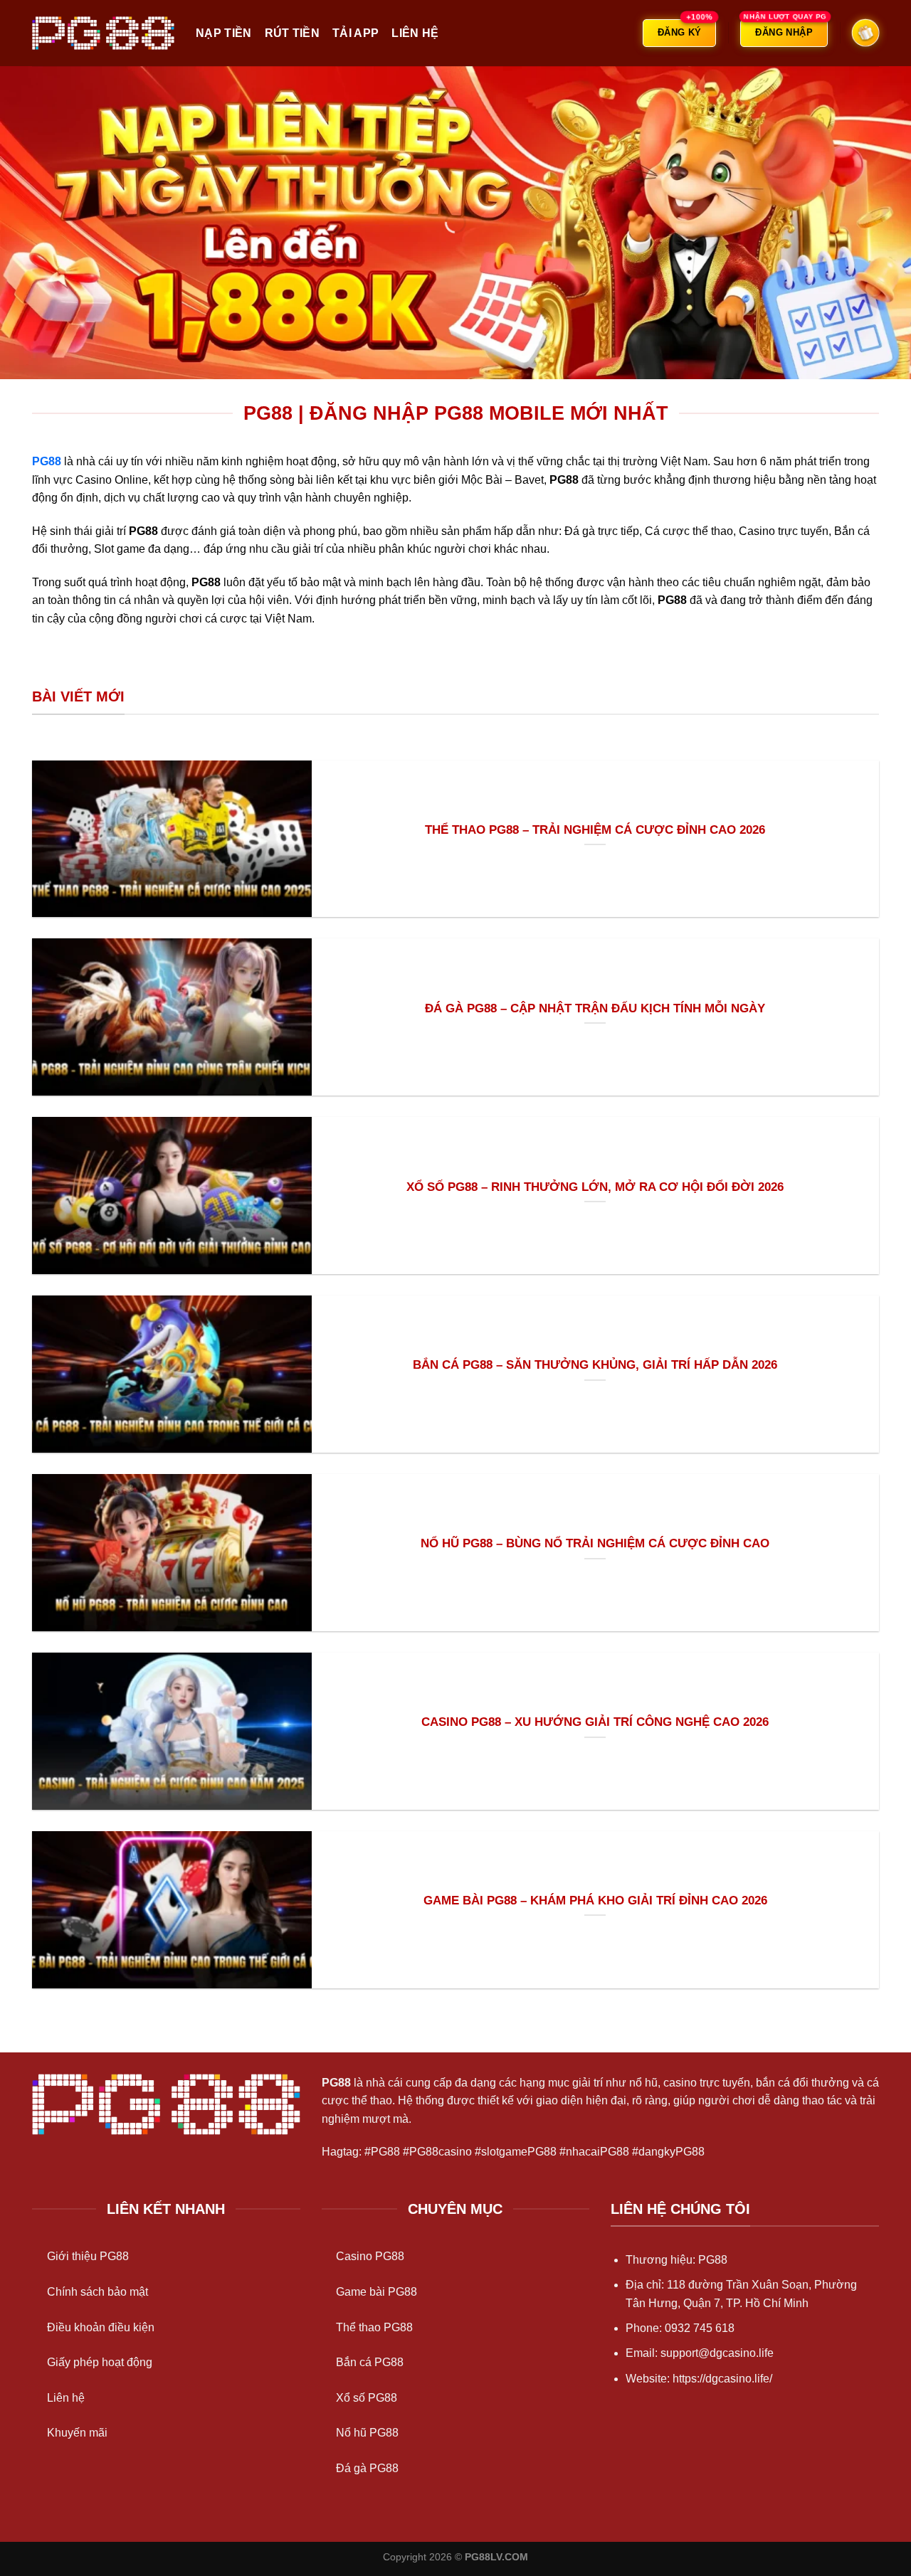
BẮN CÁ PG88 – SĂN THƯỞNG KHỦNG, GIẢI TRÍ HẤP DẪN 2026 (595, 1365)
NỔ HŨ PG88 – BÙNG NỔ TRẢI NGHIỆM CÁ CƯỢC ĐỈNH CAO (595, 1543)
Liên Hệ (415, 33)
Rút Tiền (293, 33)
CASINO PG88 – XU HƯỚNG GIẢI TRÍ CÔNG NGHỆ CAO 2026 (595, 1722)
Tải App (356, 33)
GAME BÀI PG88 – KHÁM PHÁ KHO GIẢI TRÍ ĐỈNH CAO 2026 (595, 1901)
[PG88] (103, 33)
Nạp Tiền (224, 33)
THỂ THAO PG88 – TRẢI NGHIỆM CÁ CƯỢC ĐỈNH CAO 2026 (595, 830)
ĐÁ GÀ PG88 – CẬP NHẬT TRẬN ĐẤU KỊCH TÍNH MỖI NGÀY (595, 1008)
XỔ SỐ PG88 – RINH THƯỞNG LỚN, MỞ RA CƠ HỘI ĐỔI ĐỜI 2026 (595, 1187)
